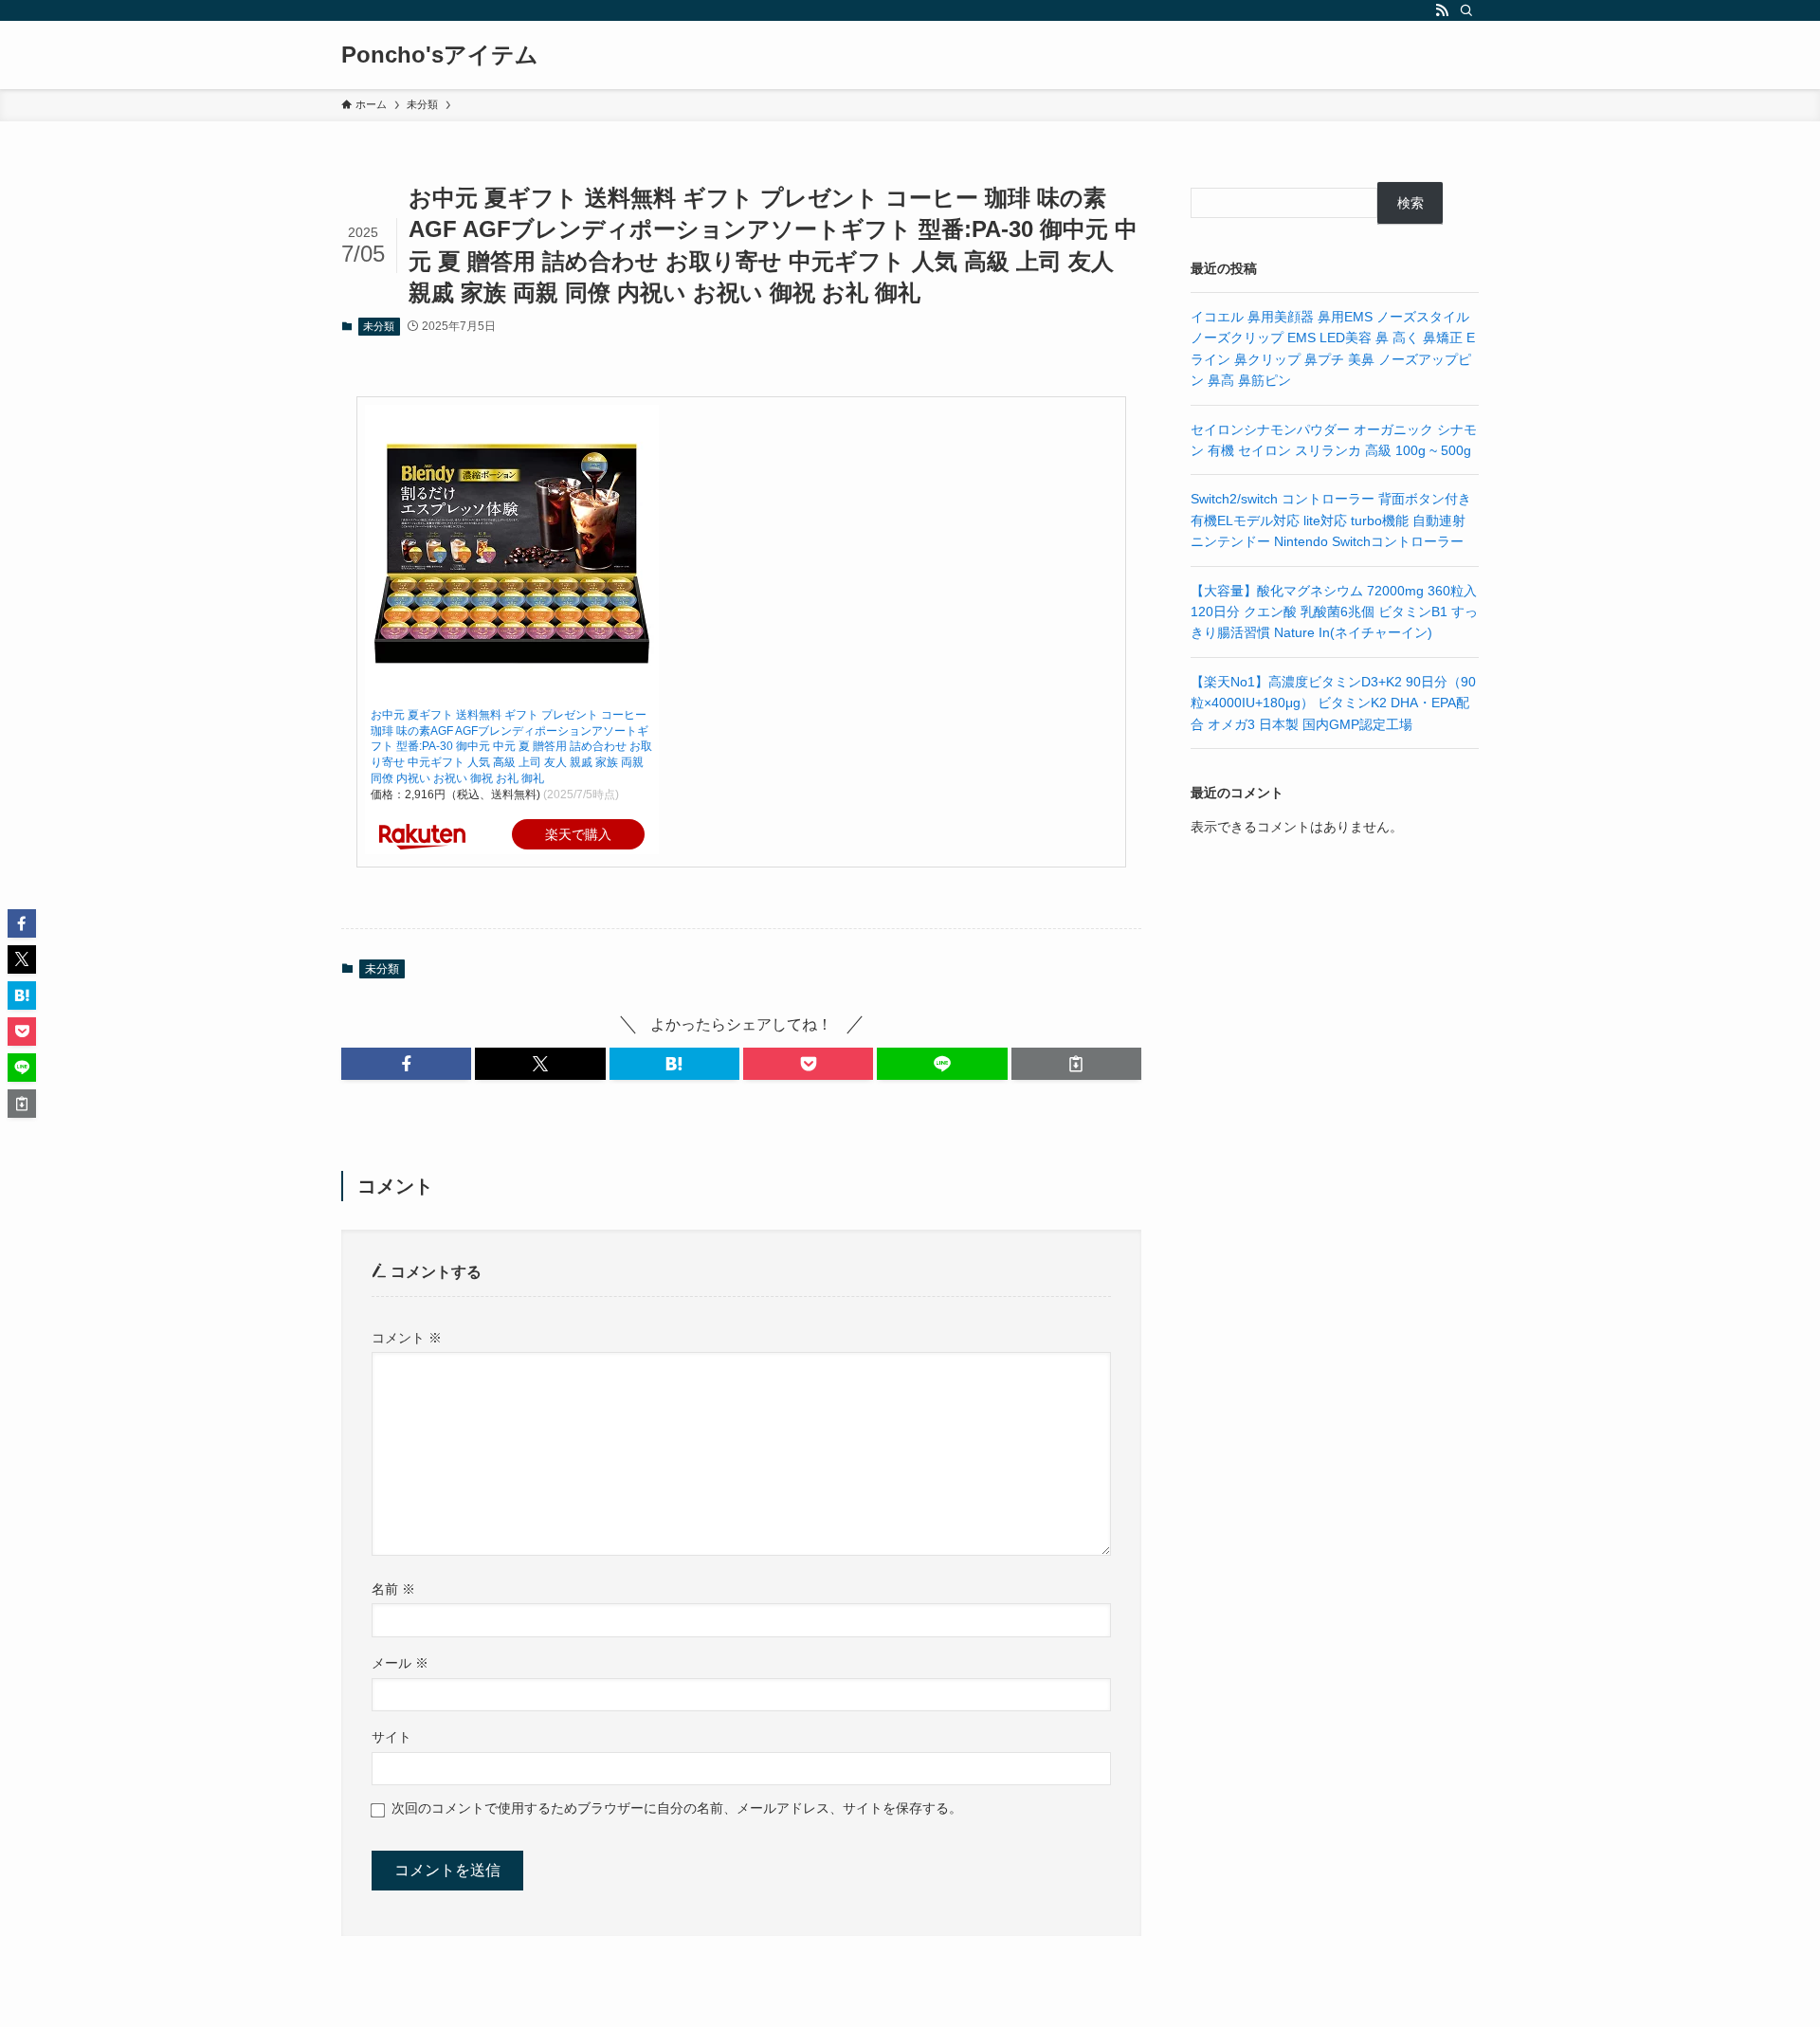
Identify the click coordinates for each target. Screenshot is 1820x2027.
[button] (406, 1064)
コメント (407, 1338)
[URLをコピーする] (1076, 1064)
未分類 (379, 326)
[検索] (1466, 10)
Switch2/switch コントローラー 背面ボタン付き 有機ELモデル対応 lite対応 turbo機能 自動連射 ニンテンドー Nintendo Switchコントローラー (1331, 520)
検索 (1410, 203)
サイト (391, 1737)
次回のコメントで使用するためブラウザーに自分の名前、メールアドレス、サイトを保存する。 (677, 1808)
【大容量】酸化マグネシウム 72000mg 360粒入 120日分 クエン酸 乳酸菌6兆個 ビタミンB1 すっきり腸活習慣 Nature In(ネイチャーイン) (1334, 612)
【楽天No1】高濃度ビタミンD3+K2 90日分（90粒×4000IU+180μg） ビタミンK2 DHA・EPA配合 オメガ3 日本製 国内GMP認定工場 (1333, 703)
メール (400, 1663)
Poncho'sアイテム (440, 55)
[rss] (1442, 10)
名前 (393, 1589)
